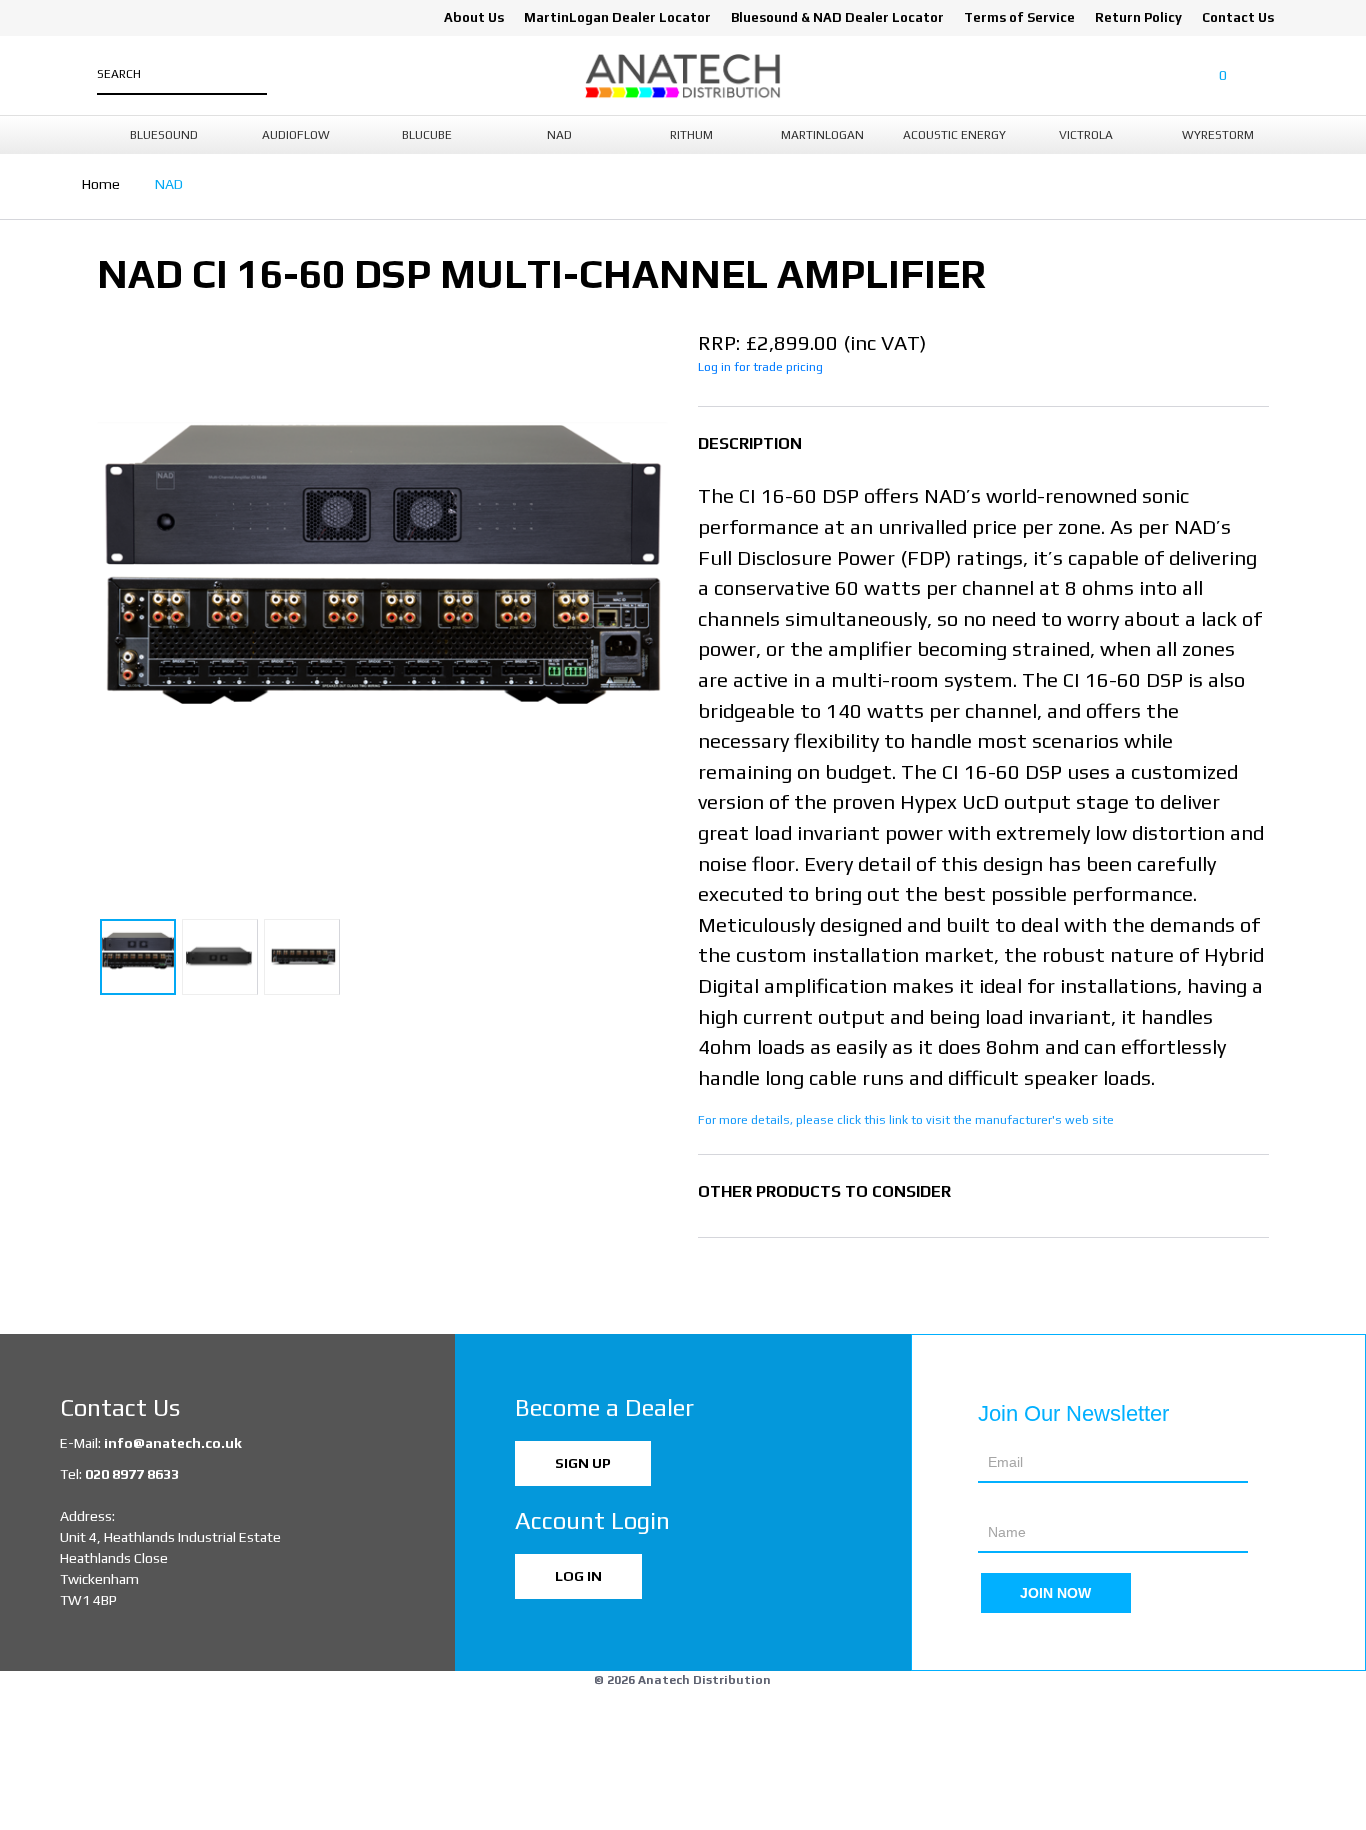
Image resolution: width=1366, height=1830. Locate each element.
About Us (474, 17)
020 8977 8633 (132, 1474)
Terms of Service (1019, 17)
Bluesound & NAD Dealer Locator (837, 17)
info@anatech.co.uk (173, 1443)
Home (101, 184)
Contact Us (1238, 17)
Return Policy (1138, 17)
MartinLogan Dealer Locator (617, 17)
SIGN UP (583, 1463)
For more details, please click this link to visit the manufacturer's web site (906, 1120)
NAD (169, 184)
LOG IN (578, 1576)
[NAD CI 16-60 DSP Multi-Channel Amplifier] (382, 612)
